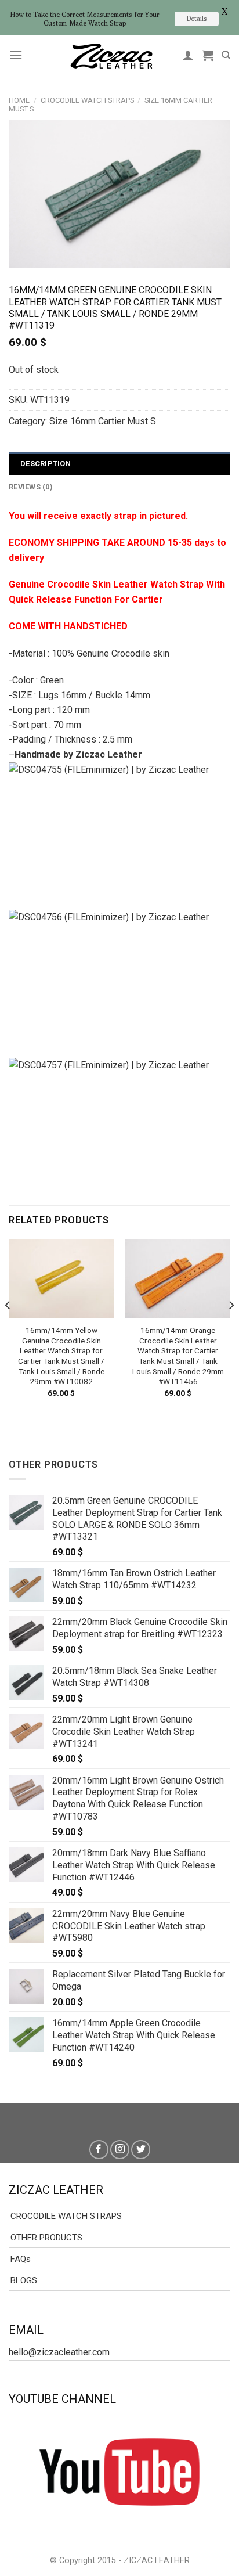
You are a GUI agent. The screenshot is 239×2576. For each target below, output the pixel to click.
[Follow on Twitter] (141, 2150)
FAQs (21, 2259)
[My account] (188, 55)
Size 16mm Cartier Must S (103, 421)
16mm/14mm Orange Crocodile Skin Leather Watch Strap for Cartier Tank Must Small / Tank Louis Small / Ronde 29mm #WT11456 (178, 1356)
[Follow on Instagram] (120, 2150)
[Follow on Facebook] (99, 2150)
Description (46, 464)
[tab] (119, 464)
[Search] (226, 55)
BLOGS (24, 2280)
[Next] (231, 1328)
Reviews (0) (31, 487)
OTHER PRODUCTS (46, 2238)
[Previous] (8, 1328)
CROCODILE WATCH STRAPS (87, 100)
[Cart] (208, 55)
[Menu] (16, 55)
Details (197, 18)
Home (19, 100)
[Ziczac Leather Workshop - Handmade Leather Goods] (111, 55)
